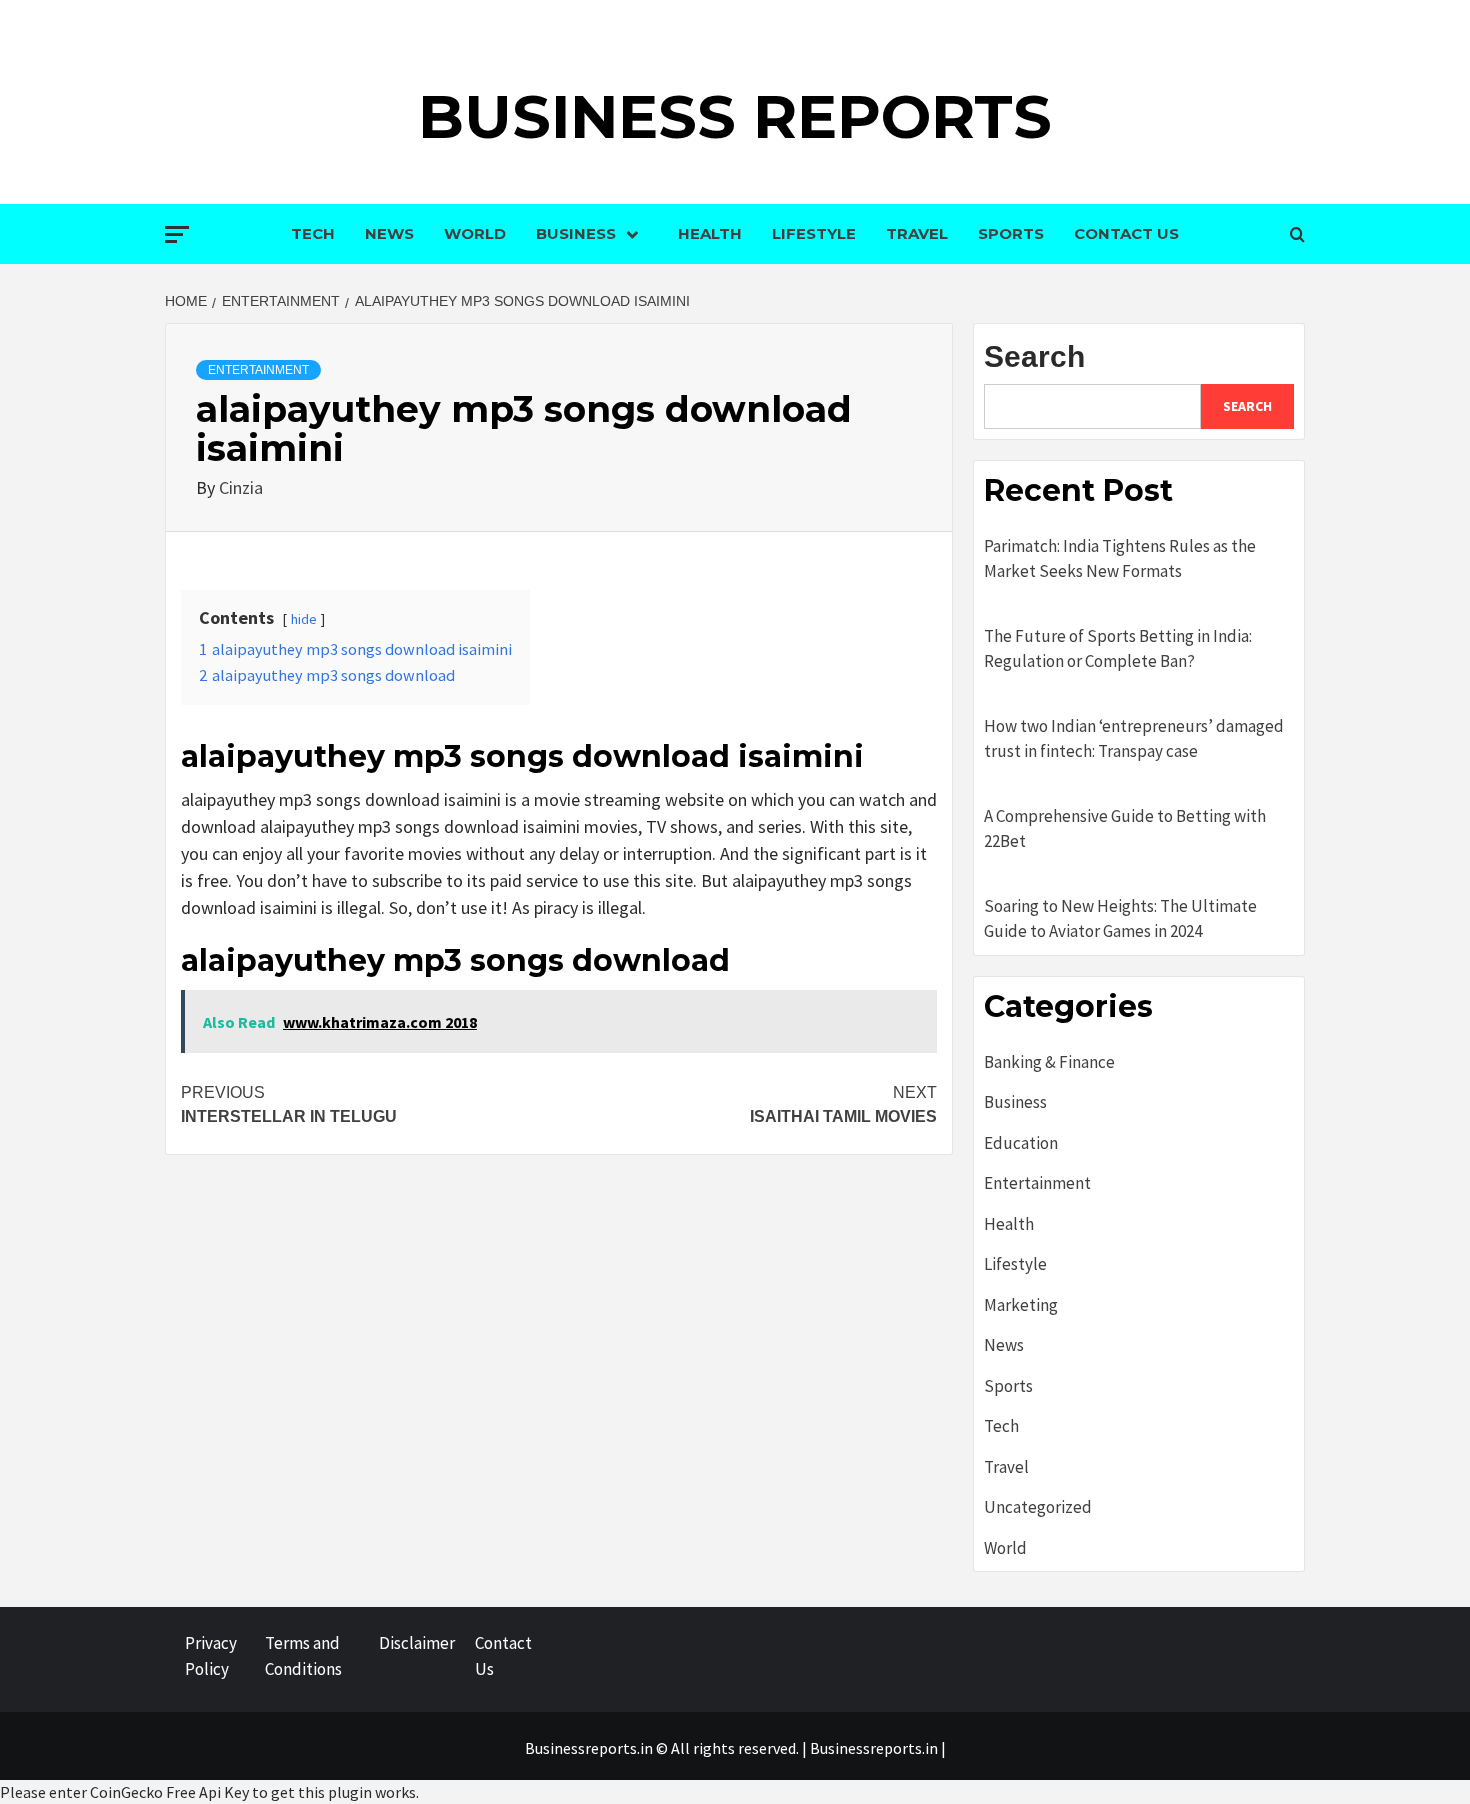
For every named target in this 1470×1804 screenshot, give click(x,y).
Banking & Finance (1049, 1062)
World (475, 233)
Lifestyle (814, 233)
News (389, 233)
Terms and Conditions (303, 1656)
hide (304, 619)
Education (1021, 1143)
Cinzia (241, 487)
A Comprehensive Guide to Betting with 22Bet (1125, 829)
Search (1034, 356)
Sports (1011, 233)
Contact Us (1126, 233)
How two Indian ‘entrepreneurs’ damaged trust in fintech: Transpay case (1134, 739)
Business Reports (735, 116)
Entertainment (258, 370)
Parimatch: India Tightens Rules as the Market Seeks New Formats (1120, 559)
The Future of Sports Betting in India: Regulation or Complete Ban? (1118, 649)
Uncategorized (1038, 1507)
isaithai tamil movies (843, 1104)
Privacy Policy (211, 1656)
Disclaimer (417, 1643)
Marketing (1021, 1305)
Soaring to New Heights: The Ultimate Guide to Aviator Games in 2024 (1120, 919)
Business (576, 233)
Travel (917, 233)
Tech (313, 233)
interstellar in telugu (289, 1104)
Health (710, 233)
